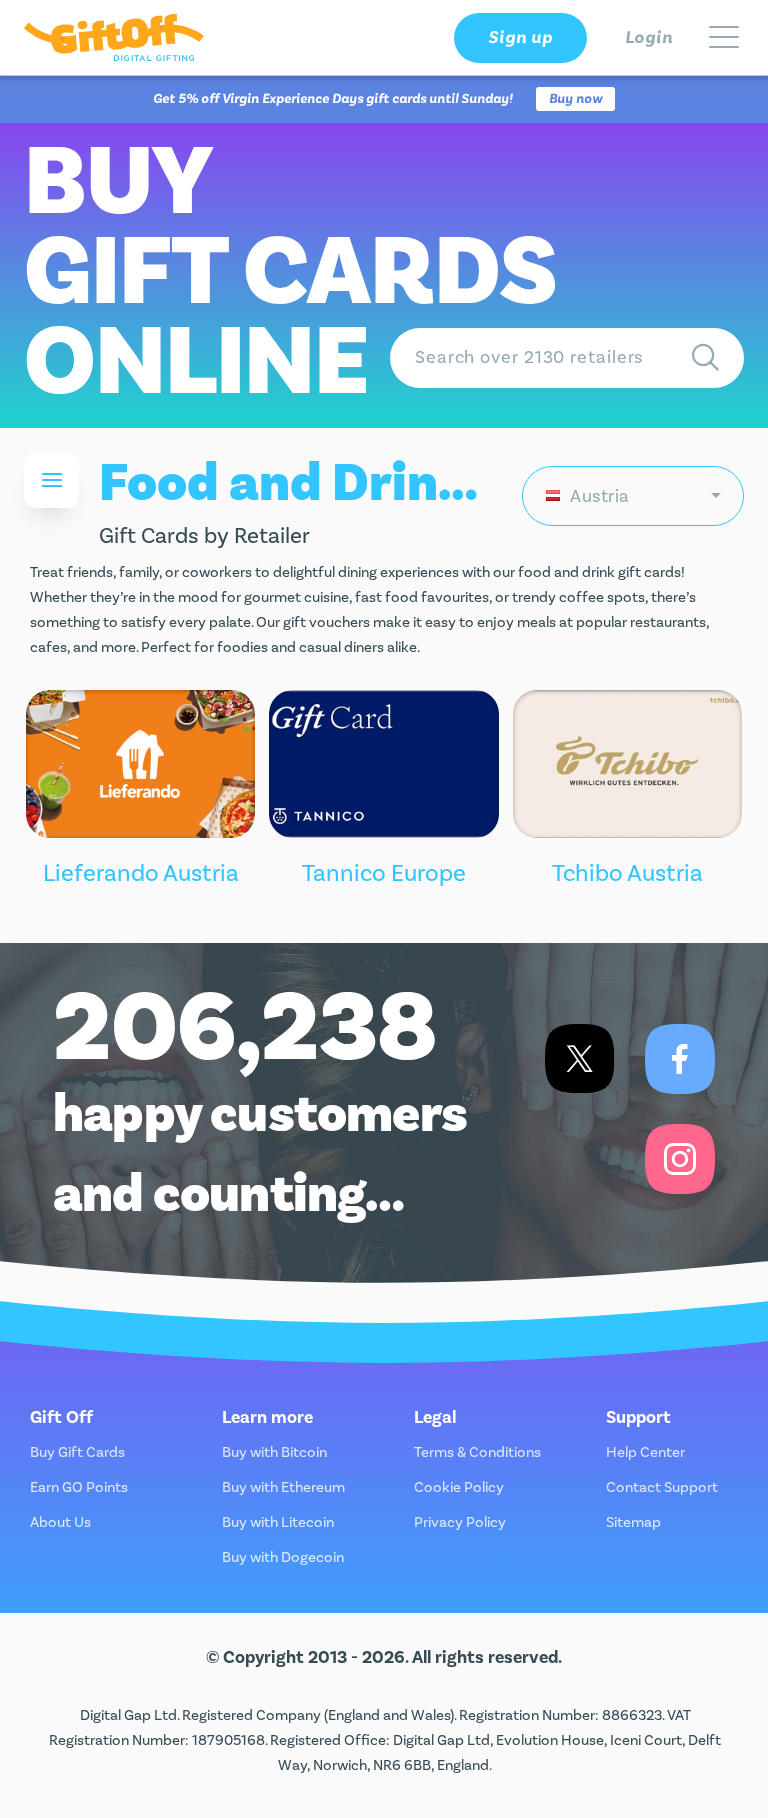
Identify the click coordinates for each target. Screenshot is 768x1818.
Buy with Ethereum (283, 1487)
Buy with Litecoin (278, 1522)
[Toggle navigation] (724, 38)
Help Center (645, 1452)
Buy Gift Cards (77, 1452)
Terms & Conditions (477, 1452)
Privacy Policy (460, 1522)
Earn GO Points (79, 1487)
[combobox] (633, 496)
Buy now (575, 99)
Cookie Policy (459, 1487)
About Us (60, 1522)
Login (649, 37)
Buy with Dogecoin (283, 1557)
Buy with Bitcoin (274, 1452)
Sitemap (633, 1522)
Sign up (520, 37)
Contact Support (662, 1487)
